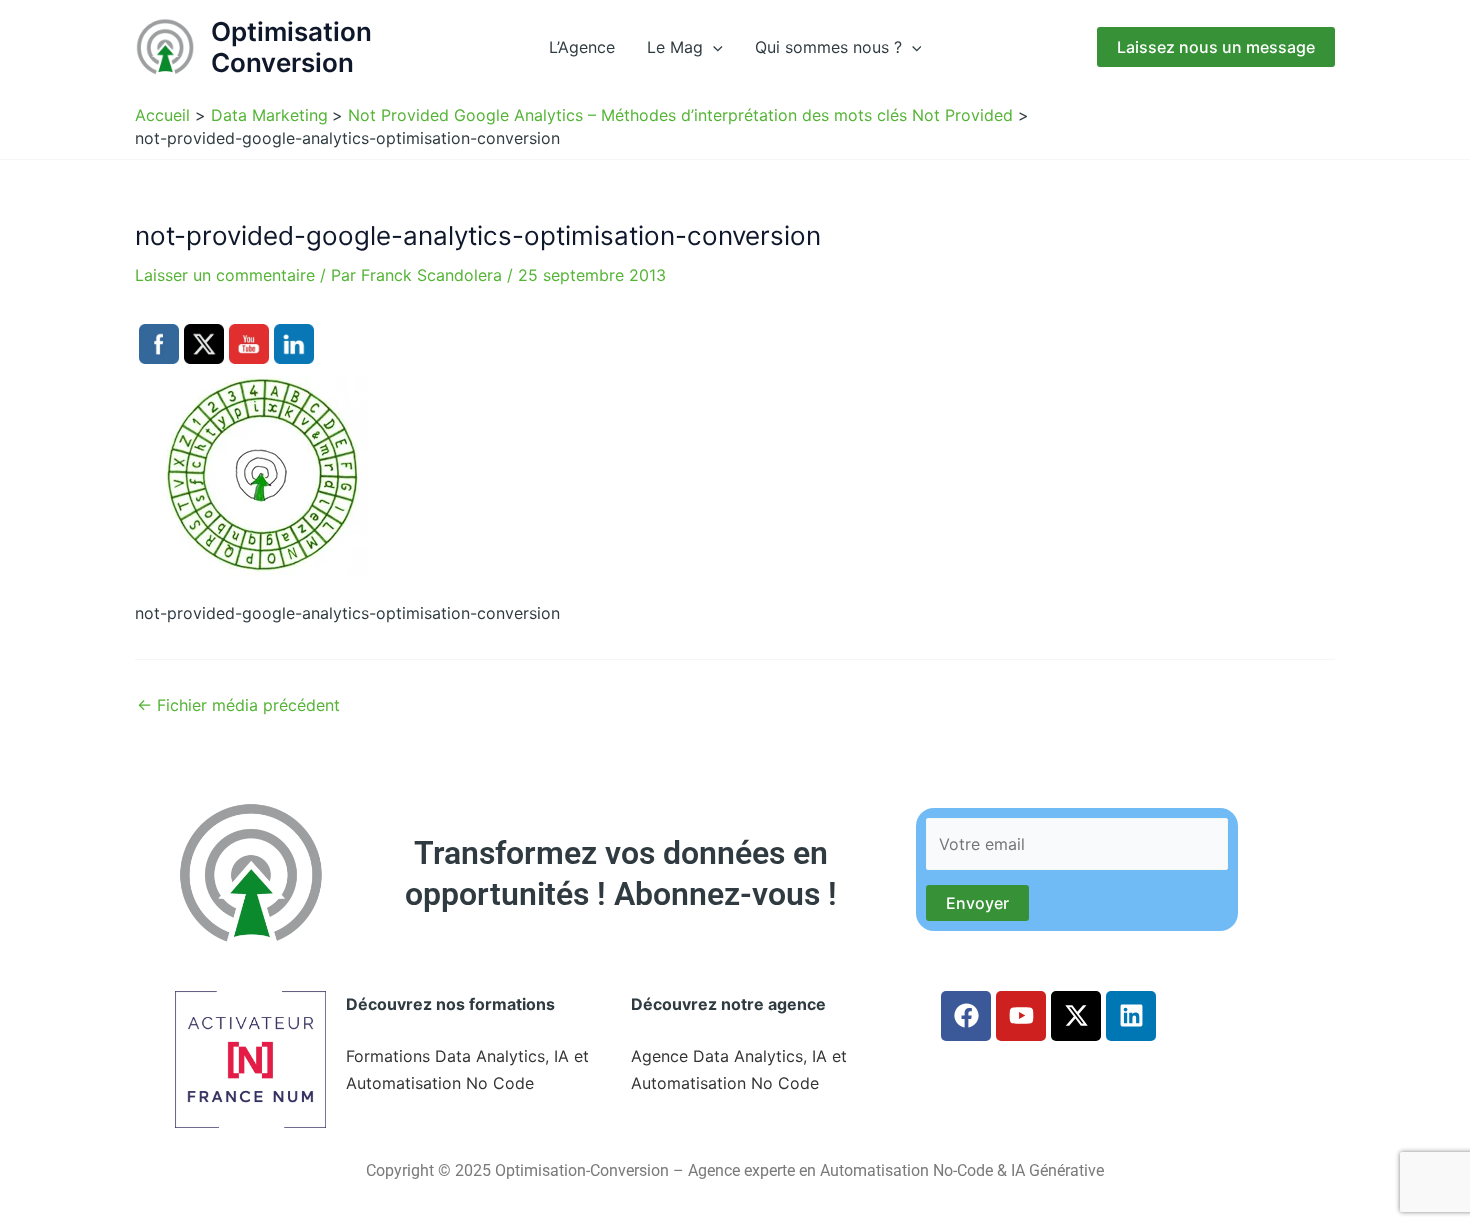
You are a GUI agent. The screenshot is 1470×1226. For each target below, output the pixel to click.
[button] (713, 47)
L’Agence (582, 47)
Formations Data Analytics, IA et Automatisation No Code (467, 1069)
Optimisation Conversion (291, 47)
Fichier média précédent (238, 705)
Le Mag (675, 47)
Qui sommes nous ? (828, 47)
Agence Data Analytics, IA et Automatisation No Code (739, 1069)
